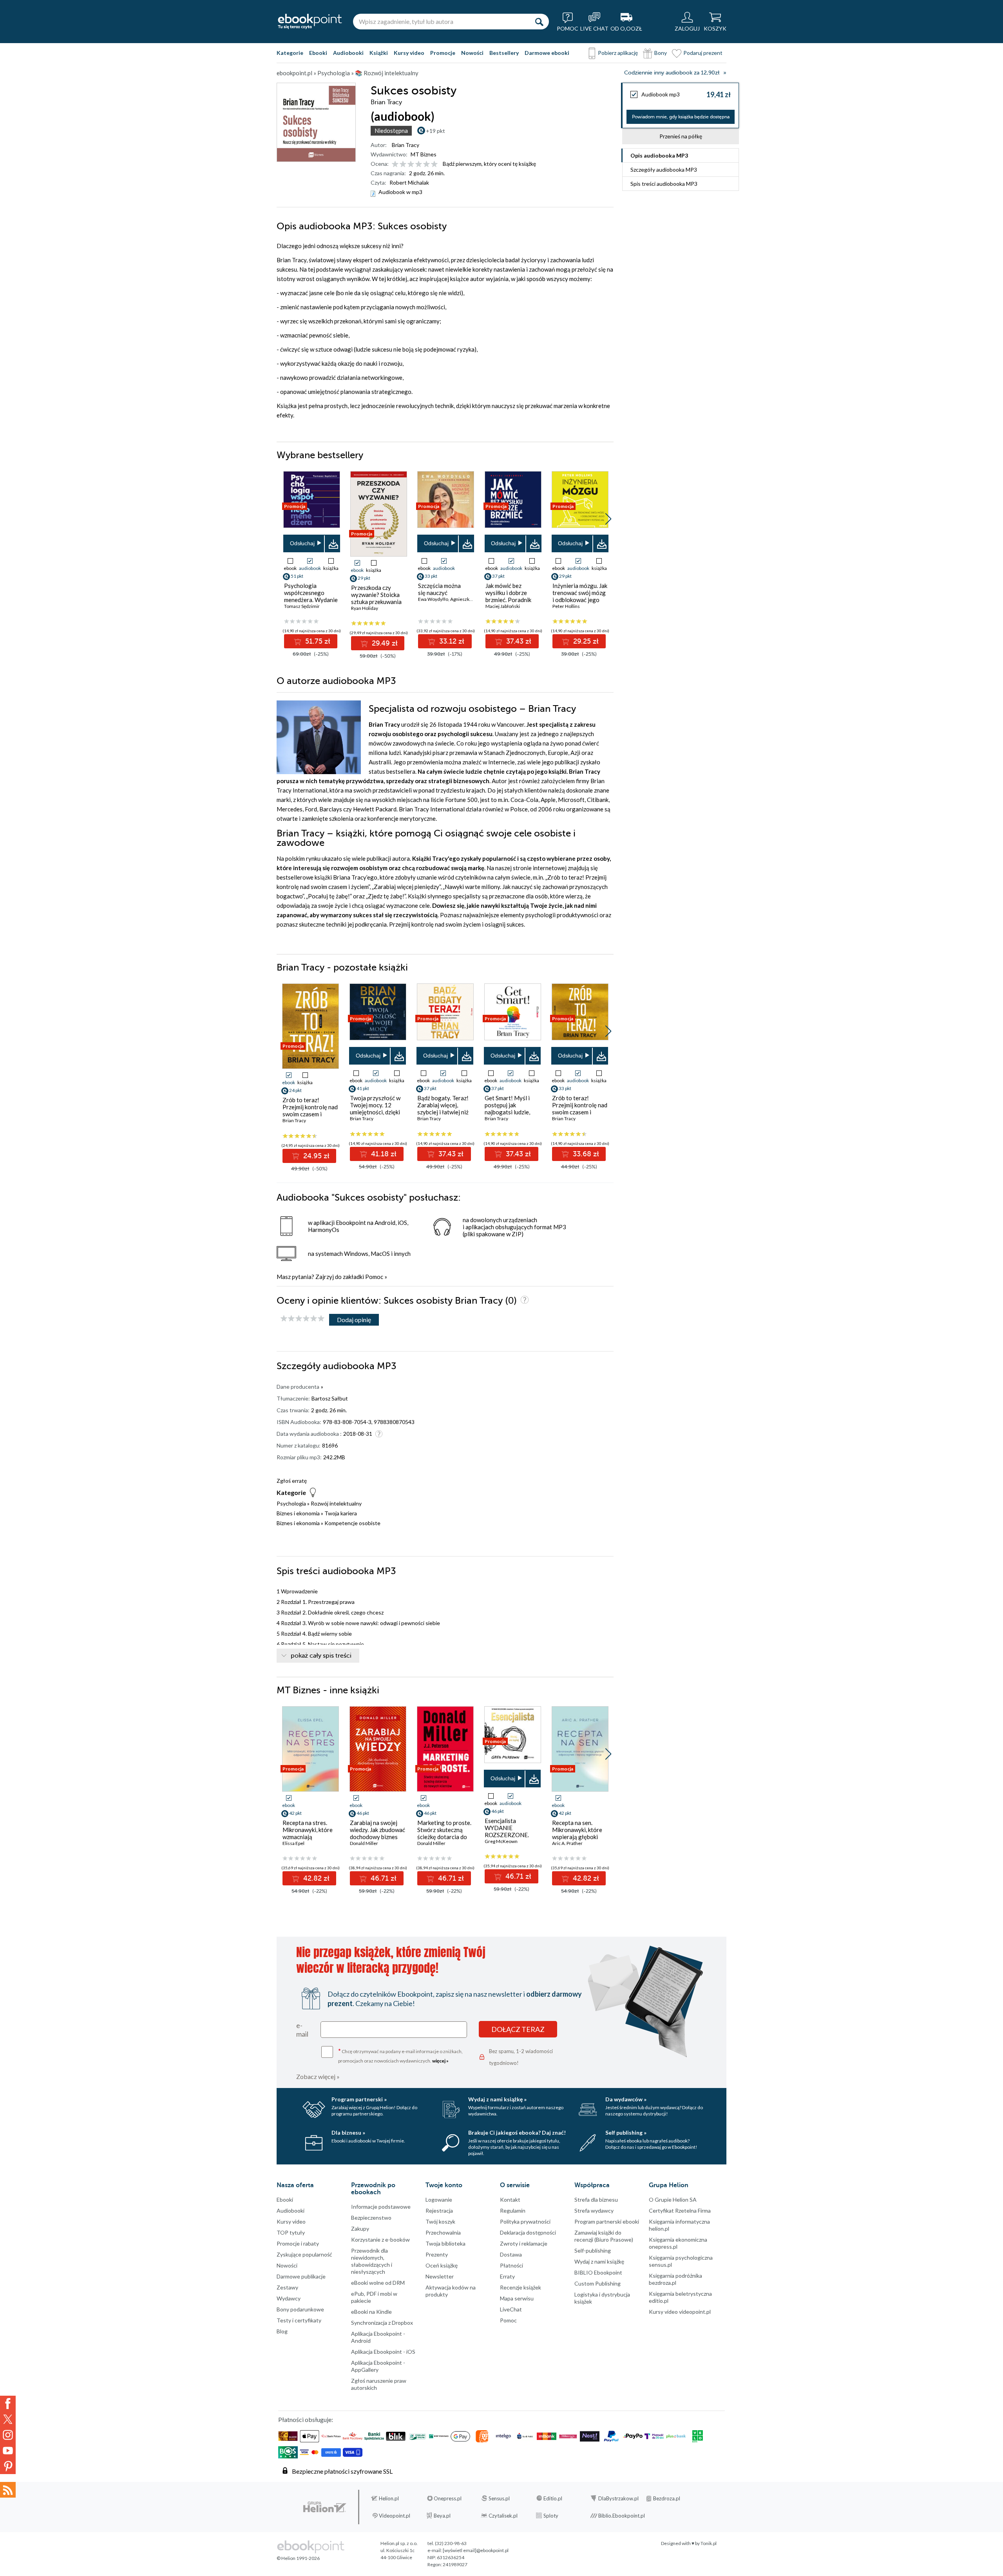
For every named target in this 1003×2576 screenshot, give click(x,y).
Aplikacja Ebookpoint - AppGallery (378, 2366)
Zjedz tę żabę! (386, 896)
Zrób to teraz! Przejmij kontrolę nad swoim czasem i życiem (580, 1108)
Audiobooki (348, 53)
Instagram (8, 2435)
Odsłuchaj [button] (302, 543)
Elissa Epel (293, 1843)
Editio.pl (553, 2498)
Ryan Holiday (365, 608)
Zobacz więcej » (318, 2076)
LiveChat (511, 2309)
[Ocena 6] (434, 164)
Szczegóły (664, 170)
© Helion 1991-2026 (298, 2558)
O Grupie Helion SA (673, 2200)
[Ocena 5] (426, 164)
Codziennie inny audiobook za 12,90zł (672, 73)
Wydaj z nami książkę (599, 2261)
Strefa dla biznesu (596, 2200)
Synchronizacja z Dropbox (382, 2323)
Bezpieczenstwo (371, 2218)
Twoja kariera (341, 1513)
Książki (379, 53)
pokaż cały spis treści (321, 1656)
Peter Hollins (566, 606)
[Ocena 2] (403, 164)
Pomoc (374, 1277)
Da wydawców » (626, 2099)
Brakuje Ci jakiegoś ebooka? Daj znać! (517, 2132)
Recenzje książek (521, 2287)
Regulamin (513, 2210)
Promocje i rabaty (298, 2243)
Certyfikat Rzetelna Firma (680, 2210)
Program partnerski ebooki (607, 2221)
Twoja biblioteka (445, 2243)
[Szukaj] (539, 22)
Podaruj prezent (703, 53)
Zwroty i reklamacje (524, 2243)
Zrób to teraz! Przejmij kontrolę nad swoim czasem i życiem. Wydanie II (310, 1110)
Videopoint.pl (395, 2516)
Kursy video (409, 53)
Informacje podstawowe (381, 2207)
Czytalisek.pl (503, 2516)
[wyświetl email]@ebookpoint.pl (476, 2550)
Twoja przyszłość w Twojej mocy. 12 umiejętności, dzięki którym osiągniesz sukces (375, 1112)
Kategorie (290, 53)
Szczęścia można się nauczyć (439, 589)
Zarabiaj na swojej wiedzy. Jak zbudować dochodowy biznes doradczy (377, 1833)
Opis (659, 155)
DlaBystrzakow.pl (618, 2498)
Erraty (507, 2276)
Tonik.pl (709, 2543)
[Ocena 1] (395, 164)
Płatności (511, 2265)
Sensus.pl (499, 2498)
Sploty (551, 2516)
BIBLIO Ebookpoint (598, 2272)
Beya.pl (442, 2516)
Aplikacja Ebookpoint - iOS (383, 2352)
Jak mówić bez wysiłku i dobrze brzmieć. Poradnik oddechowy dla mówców (508, 600)
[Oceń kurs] (302, 1319)
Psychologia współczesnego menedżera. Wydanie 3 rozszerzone (311, 596)
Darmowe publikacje (301, 2276)
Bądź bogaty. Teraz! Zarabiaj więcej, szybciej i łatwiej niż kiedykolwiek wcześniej (443, 1112)
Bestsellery (504, 53)
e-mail (302, 2030)
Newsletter (440, 2276)
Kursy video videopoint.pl (680, 2312)
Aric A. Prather (567, 1843)
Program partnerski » (359, 2099)
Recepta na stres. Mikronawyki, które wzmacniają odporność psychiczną (308, 1837)
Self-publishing (593, 2250)
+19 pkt (435, 131)
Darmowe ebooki (547, 53)
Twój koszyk (440, 2221)
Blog (282, 2331)
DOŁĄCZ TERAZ (518, 2029)
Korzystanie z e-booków (380, 2239)
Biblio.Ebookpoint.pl (622, 2516)
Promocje (443, 53)
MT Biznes (424, 154)
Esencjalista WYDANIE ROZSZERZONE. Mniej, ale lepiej (507, 1831)
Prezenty (437, 2254)
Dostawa (511, 2254)
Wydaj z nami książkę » (497, 2099)
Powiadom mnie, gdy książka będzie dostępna (681, 117)
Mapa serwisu (517, 2298)
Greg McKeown (501, 1841)
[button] (608, 519)
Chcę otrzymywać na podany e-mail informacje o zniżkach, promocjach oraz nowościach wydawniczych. (400, 2055)
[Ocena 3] (411, 164)
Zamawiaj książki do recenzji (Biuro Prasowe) (604, 2236)
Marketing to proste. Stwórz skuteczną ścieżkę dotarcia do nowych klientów (444, 1833)
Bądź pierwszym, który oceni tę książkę (489, 164)
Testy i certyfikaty (299, 2320)
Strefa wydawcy (594, 2210)
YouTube (8, 2451)
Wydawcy (289, 2298)
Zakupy (360, 2229)
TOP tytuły (291, 2232)
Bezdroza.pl (667, 2498)
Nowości (472, 53)
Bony (661, 53)
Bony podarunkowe (300, 2309)
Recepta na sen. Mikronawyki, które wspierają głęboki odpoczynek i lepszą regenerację (578, 1837)
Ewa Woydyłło (433, 599)
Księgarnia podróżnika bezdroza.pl (675, 2279)
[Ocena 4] (419, 164)
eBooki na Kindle (371, 2312)
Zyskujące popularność (304, 2254)
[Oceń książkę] (415, 164)
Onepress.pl (448, 2498)
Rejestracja (439, 2210)
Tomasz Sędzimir (302, 606)
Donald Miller (364, 1843)
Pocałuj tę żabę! (329, 896)
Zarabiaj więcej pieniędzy (406, 887)
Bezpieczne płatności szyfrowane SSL (342, 2471)
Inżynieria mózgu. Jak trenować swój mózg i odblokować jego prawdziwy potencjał (580, 596)
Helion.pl (389, 2498)
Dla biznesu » (348, 2132)
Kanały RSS (8, 2490)
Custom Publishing (597, 2283)
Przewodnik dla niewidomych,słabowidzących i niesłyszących (372, 2261)
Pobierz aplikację (618, 53)
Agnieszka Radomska (472, 599)
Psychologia (291, 1503)
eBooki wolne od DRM (378, 2283)
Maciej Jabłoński (503, 606)
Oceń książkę (442, 2265)
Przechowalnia (443, 2232)
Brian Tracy (406, 145)
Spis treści (664, 184)
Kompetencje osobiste (352, 1523)
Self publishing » (626, 2132)
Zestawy (287, 2287)
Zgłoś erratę (292, 1481)
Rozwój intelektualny (336, 1503)
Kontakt (510, 2200)
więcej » (440, 2061)
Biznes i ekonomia (298, 1513)
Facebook (8, 2404)
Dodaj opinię (354, 1320)
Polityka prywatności (525, 2221)
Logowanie (439, 2200)
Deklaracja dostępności (528, 2232)
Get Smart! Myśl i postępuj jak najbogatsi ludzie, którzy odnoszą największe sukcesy (510, 1112)
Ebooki (318, 53)
